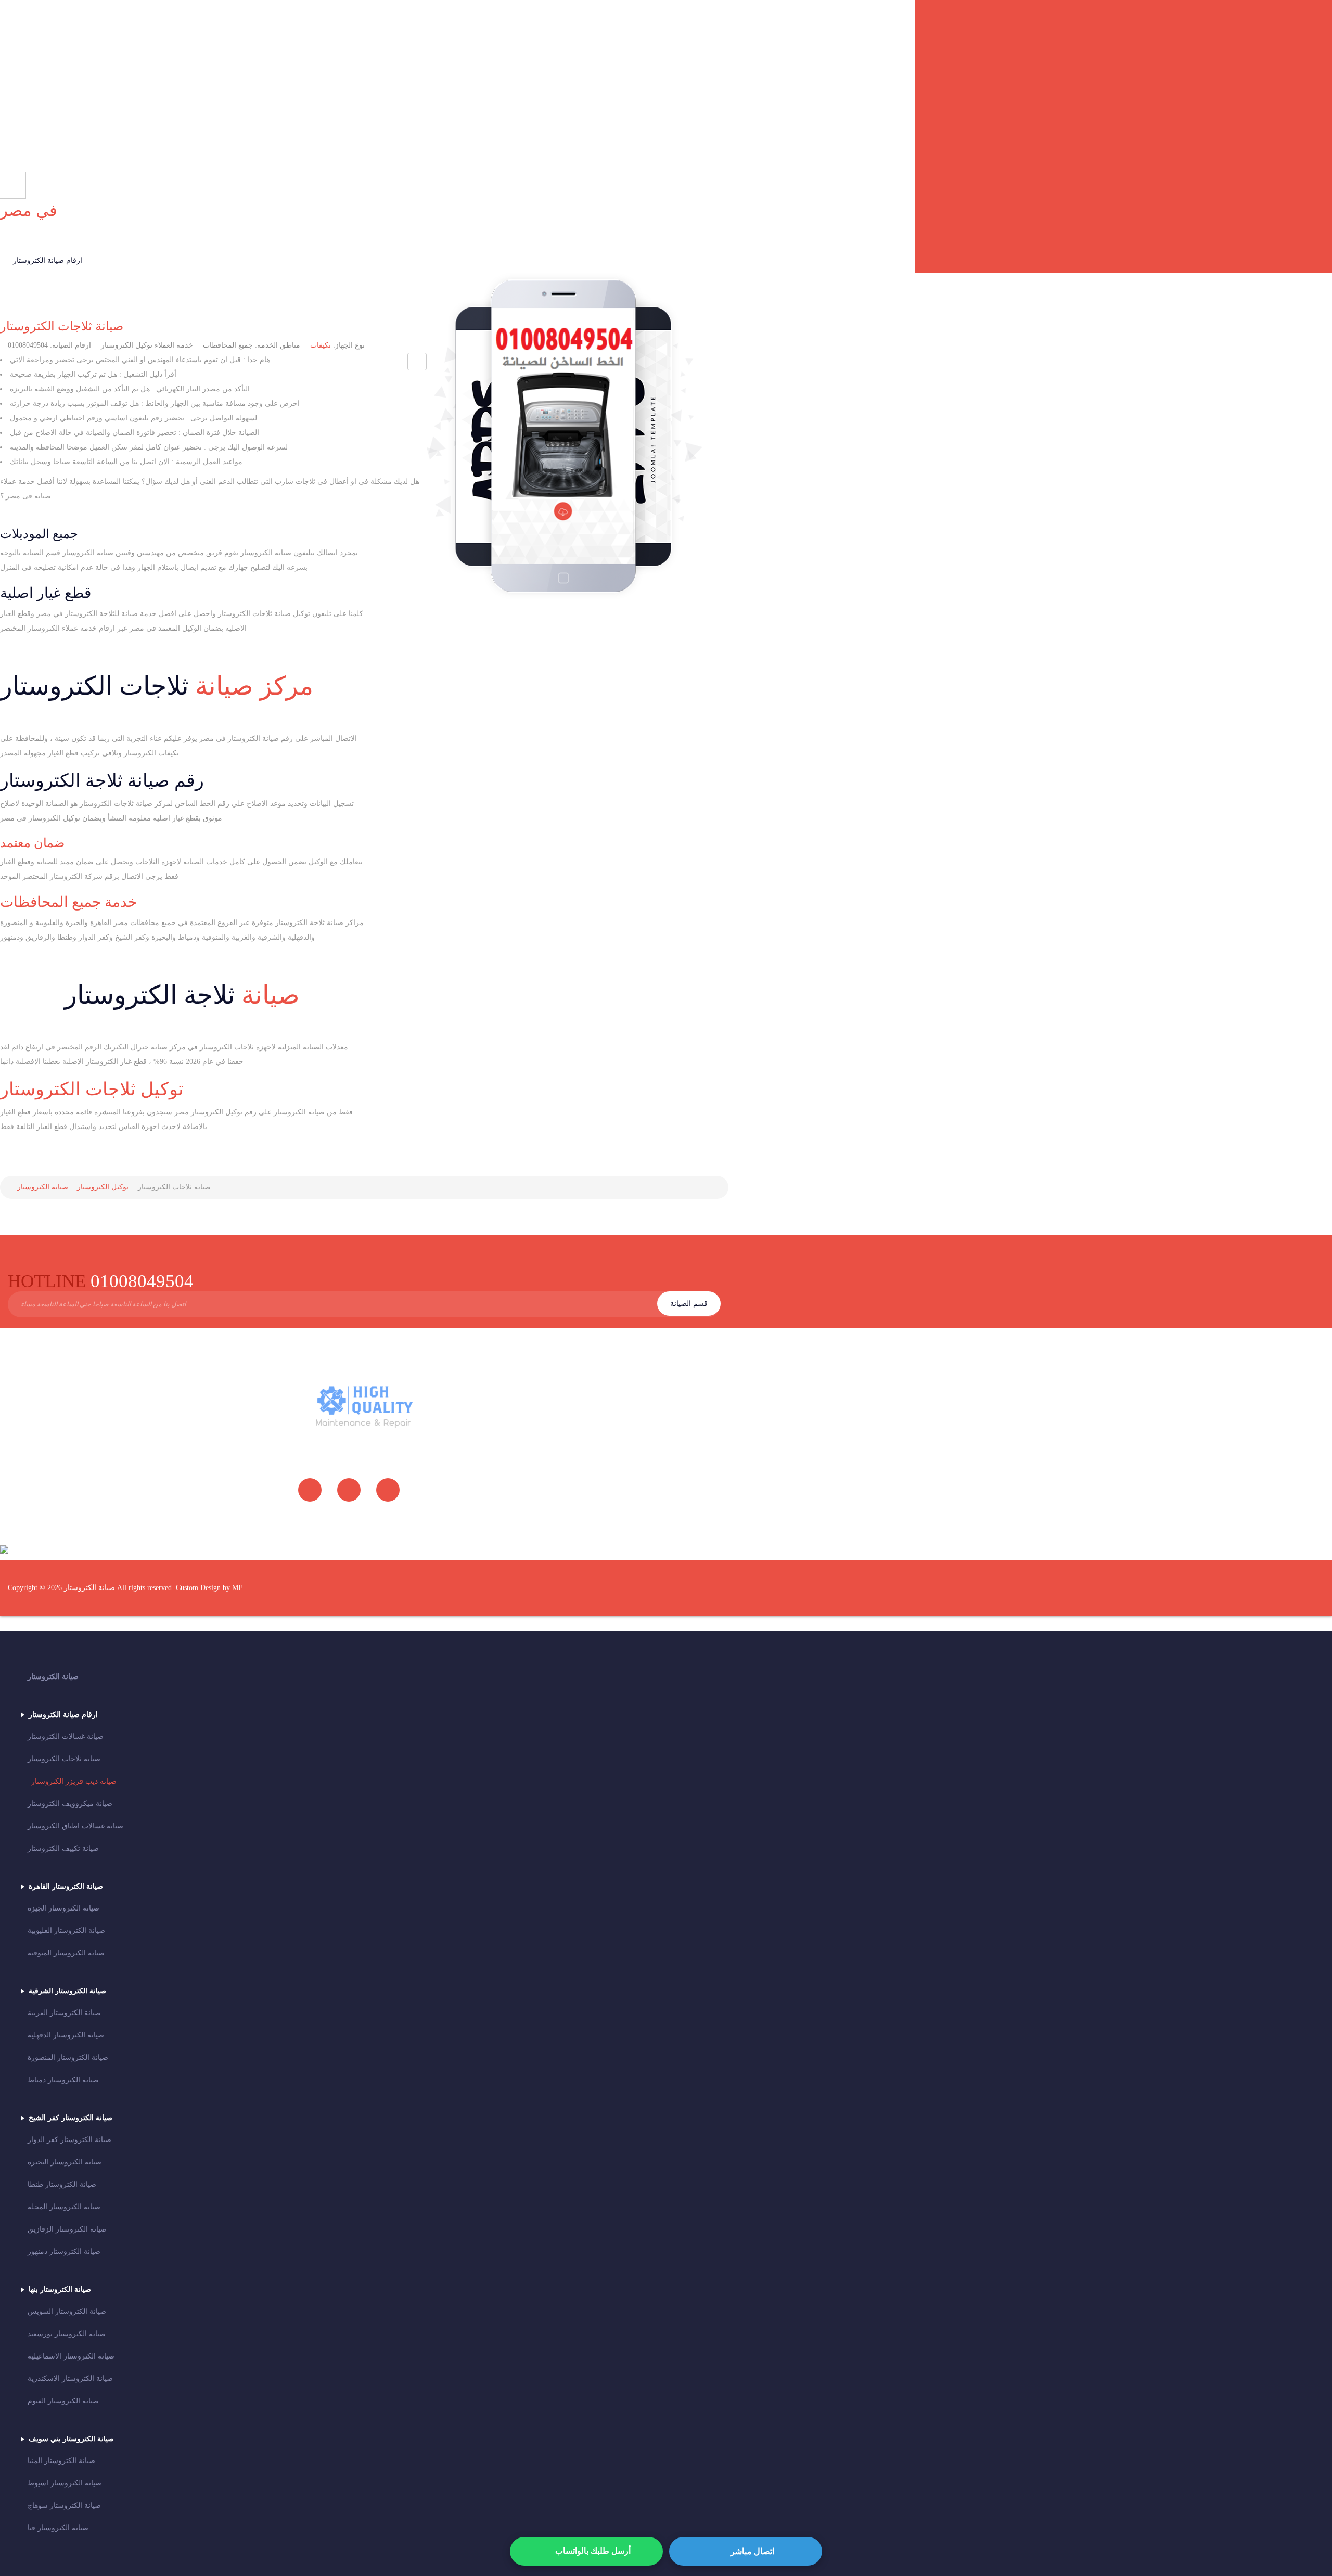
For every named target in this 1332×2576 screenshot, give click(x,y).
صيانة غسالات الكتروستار (66, 1736)
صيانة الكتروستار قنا (58, 2528)
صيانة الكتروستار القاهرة (66, 1886)
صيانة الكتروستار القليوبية (66, 1931)
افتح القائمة (703, 93)
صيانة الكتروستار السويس (67, 2311)
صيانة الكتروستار (53, 1677)
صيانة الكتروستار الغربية (64, 2013)
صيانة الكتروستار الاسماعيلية (71, 2356)
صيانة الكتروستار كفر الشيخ (71, 2118)
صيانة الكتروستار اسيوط (65, 2483)
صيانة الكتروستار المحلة (64, 2207)
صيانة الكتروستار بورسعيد (67, 2334)
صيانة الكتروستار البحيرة (65, 2162)
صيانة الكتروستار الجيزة (63, 1908)
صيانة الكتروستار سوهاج (64, 2505)
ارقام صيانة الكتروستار (48, 260)
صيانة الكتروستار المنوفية (66, 1953)
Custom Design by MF (209, 1588)
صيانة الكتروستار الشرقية (67, 1991)
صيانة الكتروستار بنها (60, 2290)
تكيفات (321, 345)
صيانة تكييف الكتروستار (63, 1848)
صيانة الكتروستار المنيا (61, 2461)
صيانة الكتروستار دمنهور (64, 2252)
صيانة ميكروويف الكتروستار (70, 1804)
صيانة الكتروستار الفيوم (63, 2401)
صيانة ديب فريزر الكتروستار (74, 1781)
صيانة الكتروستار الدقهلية (66, 2035)
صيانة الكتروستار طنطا (62, 2184)
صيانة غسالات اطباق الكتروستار (75, 1826)
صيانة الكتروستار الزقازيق (67, 2229)
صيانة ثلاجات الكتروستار (62, 326)
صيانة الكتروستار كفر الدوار (69, 2140)
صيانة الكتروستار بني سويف (71, 2439)
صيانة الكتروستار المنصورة (68, 2058)
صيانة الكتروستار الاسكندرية (70, 2379)
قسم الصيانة (689, 1304)
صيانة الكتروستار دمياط (63, 2080)
